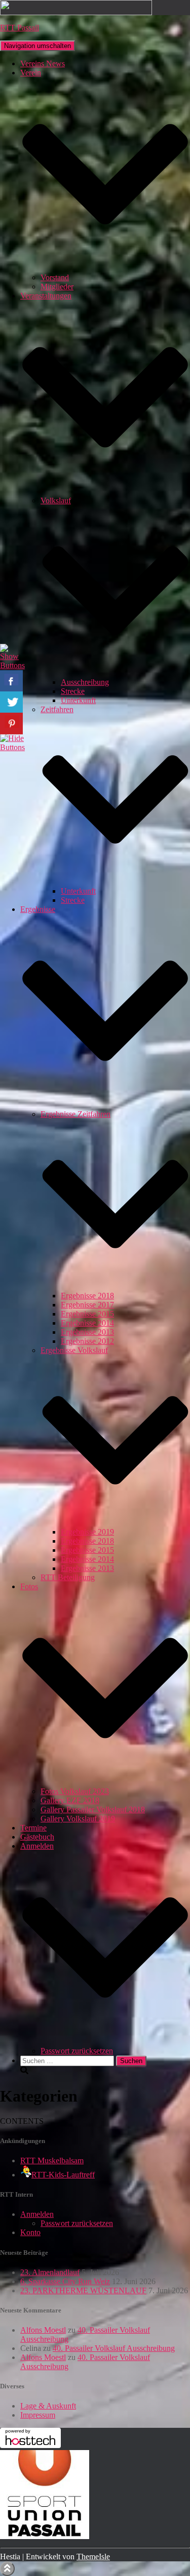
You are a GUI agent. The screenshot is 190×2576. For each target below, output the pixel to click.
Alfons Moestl (43, 2330)
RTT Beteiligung (68, 1577)
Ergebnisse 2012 (87, 1341)
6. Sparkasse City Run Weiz (65, 2281)
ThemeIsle (93, 2557)
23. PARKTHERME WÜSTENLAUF (83, 2290)
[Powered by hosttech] (30, 2445)
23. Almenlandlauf (50, 2272)
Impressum (38, 2415)
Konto (30, 2232)
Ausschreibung (85, 682)
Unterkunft (78, 700)
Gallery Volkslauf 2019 (78, 1819)
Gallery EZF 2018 (70, 1800)
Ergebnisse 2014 (87, 1323)
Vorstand (55, 277)
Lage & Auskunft (48, 2406)
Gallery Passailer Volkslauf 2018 (93, 1809)
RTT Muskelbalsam (52, 2160)
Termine (33, 1828)
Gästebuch (37, 1837)
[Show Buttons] (13, 665)
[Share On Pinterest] (11, 724)
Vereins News (43, 63)
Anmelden (37, 2214)
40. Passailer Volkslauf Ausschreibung (114, 2348)
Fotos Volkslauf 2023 (75, 1791)
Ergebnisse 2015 (87, 1314)
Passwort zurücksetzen (77, 2051)
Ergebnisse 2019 (87, 1532)
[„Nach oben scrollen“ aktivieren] (7, 2569)
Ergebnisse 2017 (87, 1305)
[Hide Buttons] (13, 747)
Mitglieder (57, 287)
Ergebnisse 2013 (87, 1332)
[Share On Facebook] (11, 681)
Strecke (73, 691)
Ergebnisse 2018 (87, 1296)
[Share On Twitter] (11, 702)
